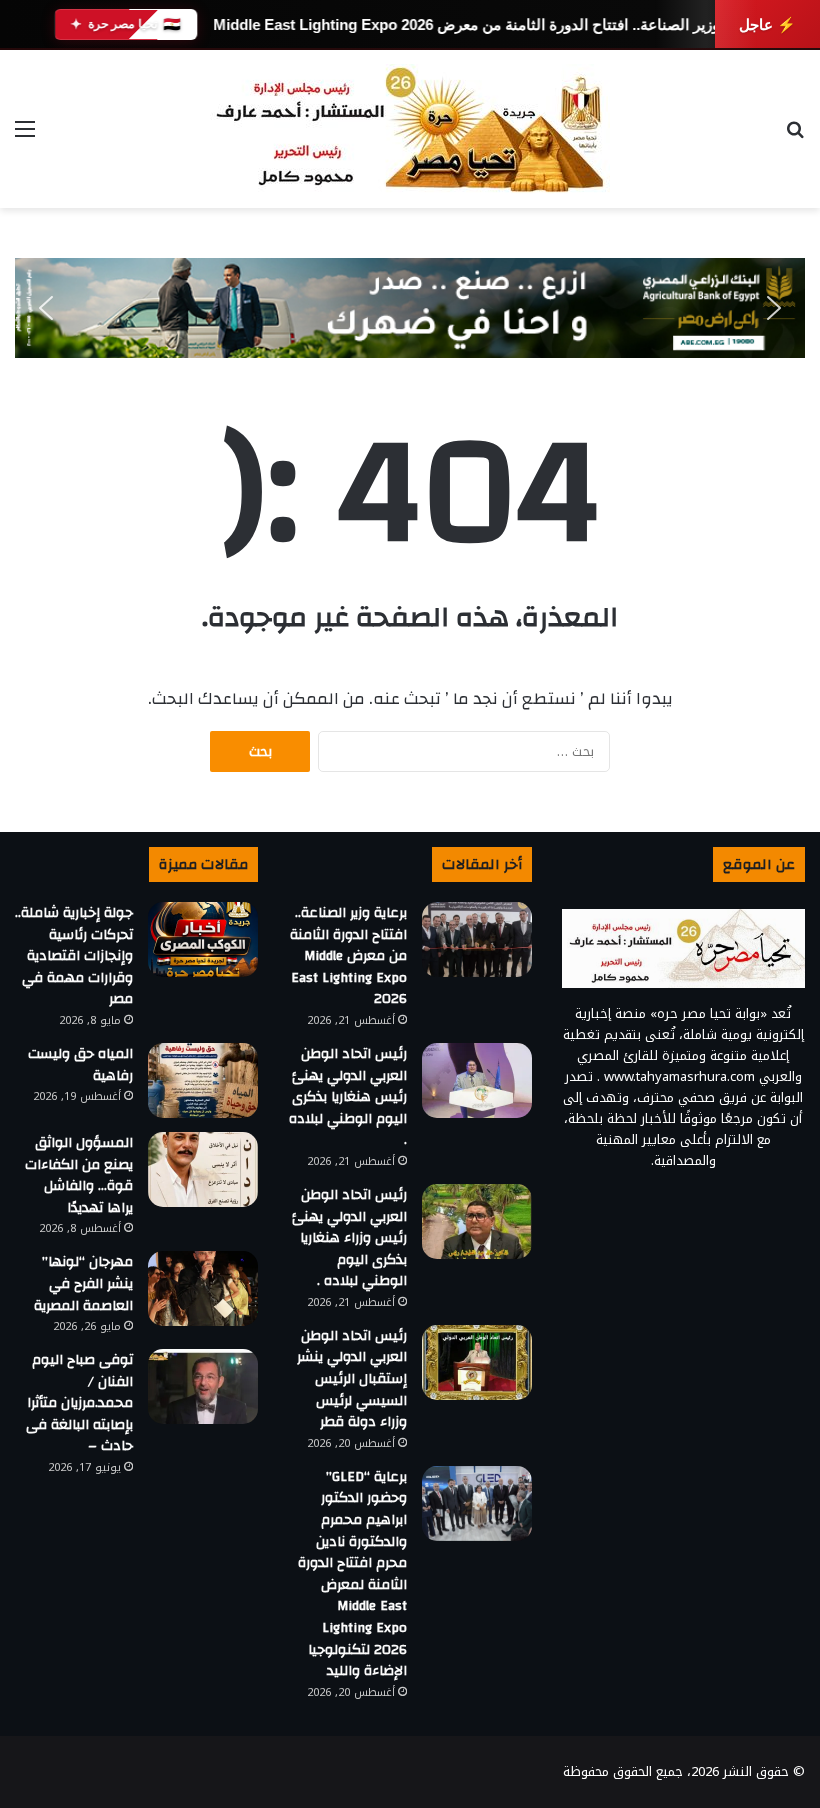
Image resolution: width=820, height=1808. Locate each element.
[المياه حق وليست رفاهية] (203, 1080)
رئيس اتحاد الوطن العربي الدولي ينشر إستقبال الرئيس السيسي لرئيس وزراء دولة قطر (352, 1379)
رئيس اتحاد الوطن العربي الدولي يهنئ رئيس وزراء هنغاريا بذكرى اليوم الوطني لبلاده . (349, 1238)
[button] (46, 308)
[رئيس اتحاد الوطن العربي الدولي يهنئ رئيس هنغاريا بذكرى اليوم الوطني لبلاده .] (477, 1080)
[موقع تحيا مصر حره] (410, 129)
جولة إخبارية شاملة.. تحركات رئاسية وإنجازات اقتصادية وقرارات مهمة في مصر (74, 956)
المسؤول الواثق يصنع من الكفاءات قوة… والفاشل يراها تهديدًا (79, 1175)
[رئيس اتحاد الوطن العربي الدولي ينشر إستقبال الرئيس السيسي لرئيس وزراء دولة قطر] (477, 1362)
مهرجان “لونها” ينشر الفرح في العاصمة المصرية (83, 1283)
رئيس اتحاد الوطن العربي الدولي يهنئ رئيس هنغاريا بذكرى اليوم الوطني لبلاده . (348, 1097)
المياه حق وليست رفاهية (80, 1065)
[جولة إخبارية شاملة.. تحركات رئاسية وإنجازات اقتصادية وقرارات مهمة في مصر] (203, 939)
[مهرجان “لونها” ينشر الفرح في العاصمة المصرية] (203, 1288)
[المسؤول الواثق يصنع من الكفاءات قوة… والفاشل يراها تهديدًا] (203, 1169)
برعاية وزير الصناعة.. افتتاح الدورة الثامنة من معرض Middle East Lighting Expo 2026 (487, 24)
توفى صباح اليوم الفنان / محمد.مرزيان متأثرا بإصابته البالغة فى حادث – (79, 1403)
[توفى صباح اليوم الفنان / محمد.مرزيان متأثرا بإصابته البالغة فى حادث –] (203, 1386)
